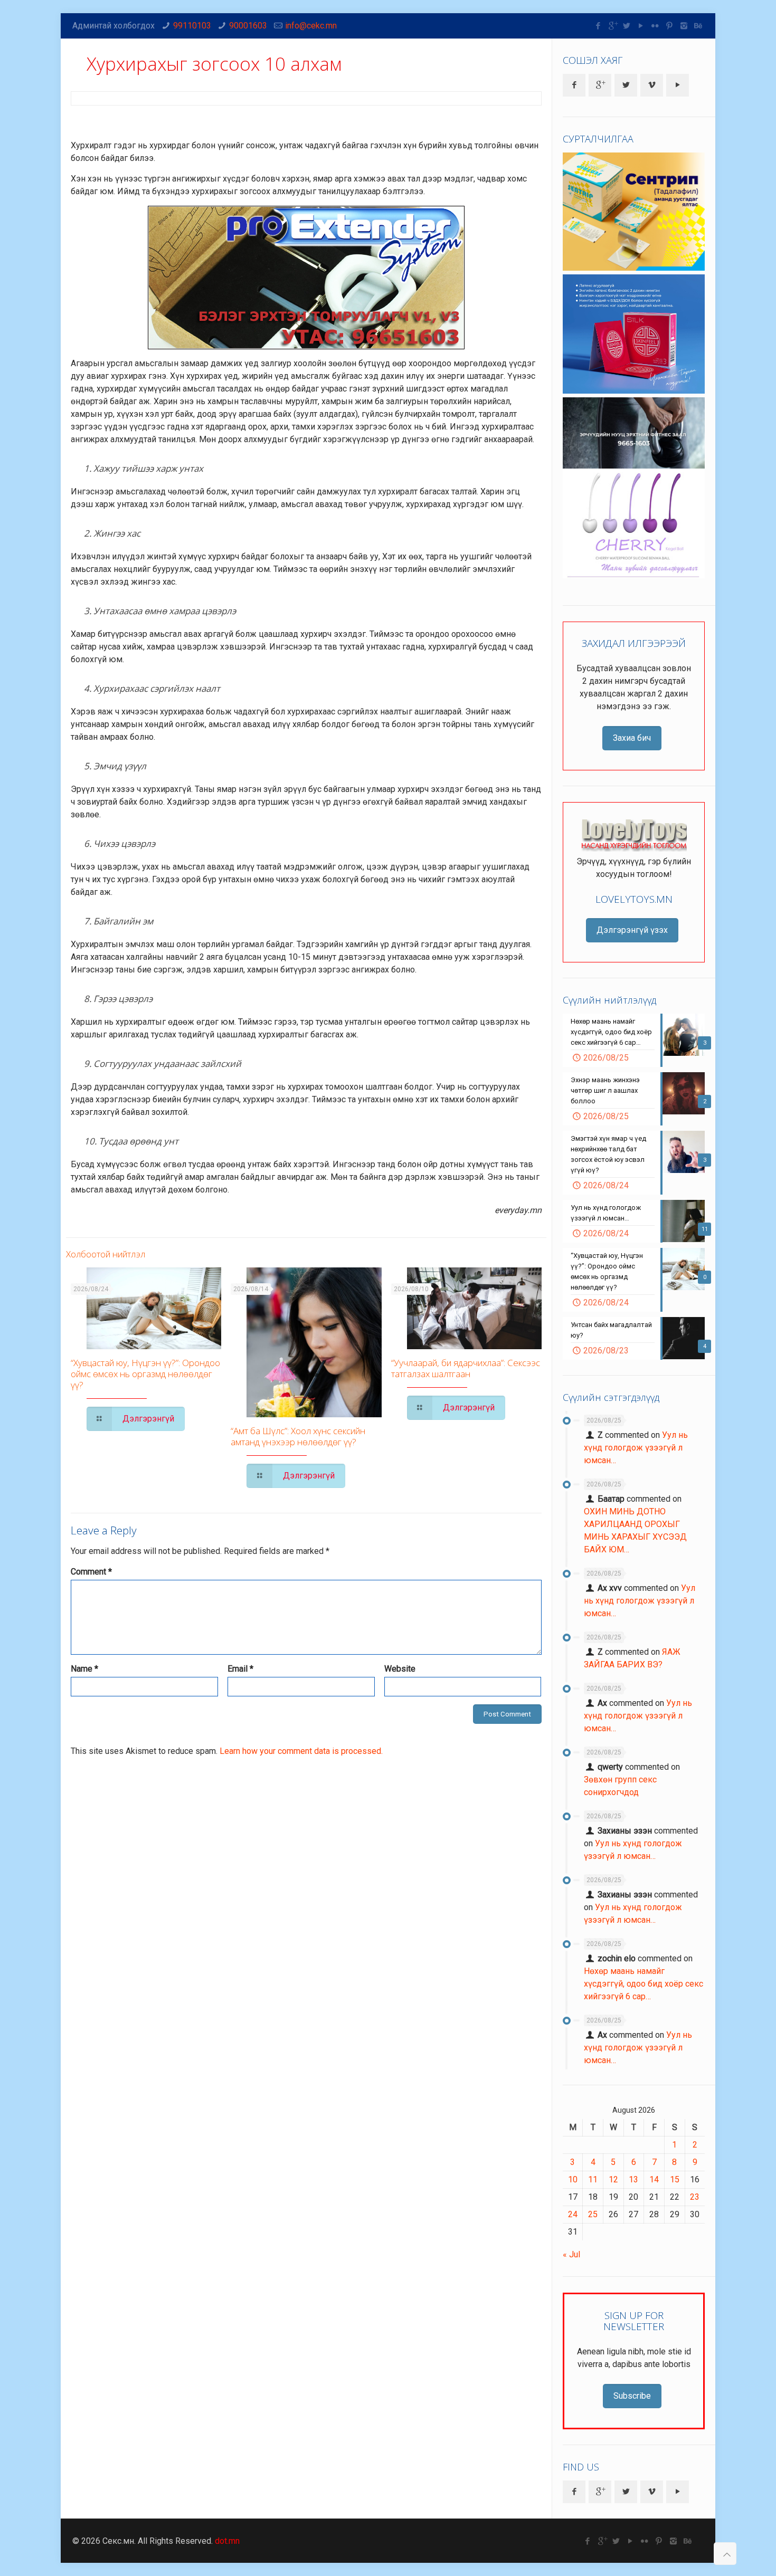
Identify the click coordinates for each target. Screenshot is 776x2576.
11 (593, 2179)
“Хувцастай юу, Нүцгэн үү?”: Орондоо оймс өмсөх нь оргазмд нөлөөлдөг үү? (145, 1374)
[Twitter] (627, 26)
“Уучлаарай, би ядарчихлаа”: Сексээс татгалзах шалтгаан (466, 1368)
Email (240, 1669)
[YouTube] (641, 26)
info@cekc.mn (311, 26)
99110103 (192, 26)
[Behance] (698, 26)
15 (675, 2179)
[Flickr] (655, 26)
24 (573, 2214)
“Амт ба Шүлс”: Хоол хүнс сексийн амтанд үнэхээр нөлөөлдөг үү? (298, 1436)
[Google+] (613, 26)
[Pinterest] (670, 26)
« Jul (571, 2254)
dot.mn (227, 2541)
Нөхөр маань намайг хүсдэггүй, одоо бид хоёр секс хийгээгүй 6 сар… (643, 1984)
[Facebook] (598, 26)
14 (654, 2179)
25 (593, 2214)
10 (573, 2179)
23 (695, 2197)
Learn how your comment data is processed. (301, 1751)
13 (633, 2179)
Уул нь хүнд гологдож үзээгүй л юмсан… (636, 1448)
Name (84, 1669)
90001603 (248, 26)
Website (400, 1669)
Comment (91, 1572)
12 (613, 2179)
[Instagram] (684, 26)
